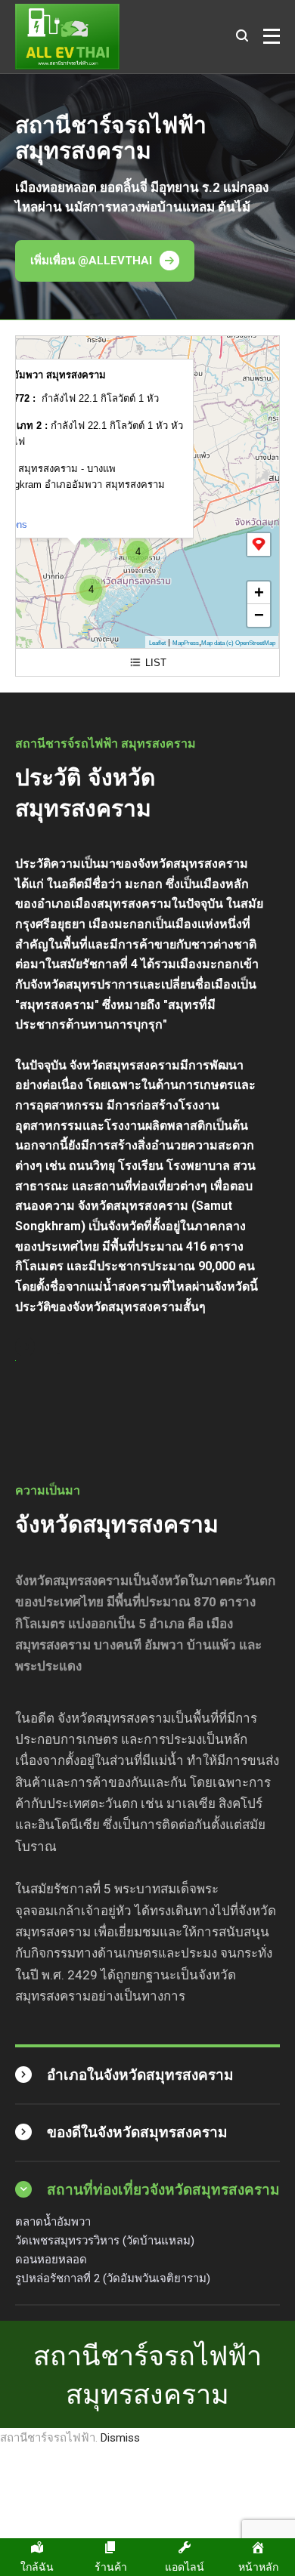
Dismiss (120, 2438)
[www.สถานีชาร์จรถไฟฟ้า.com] (67, 37)
